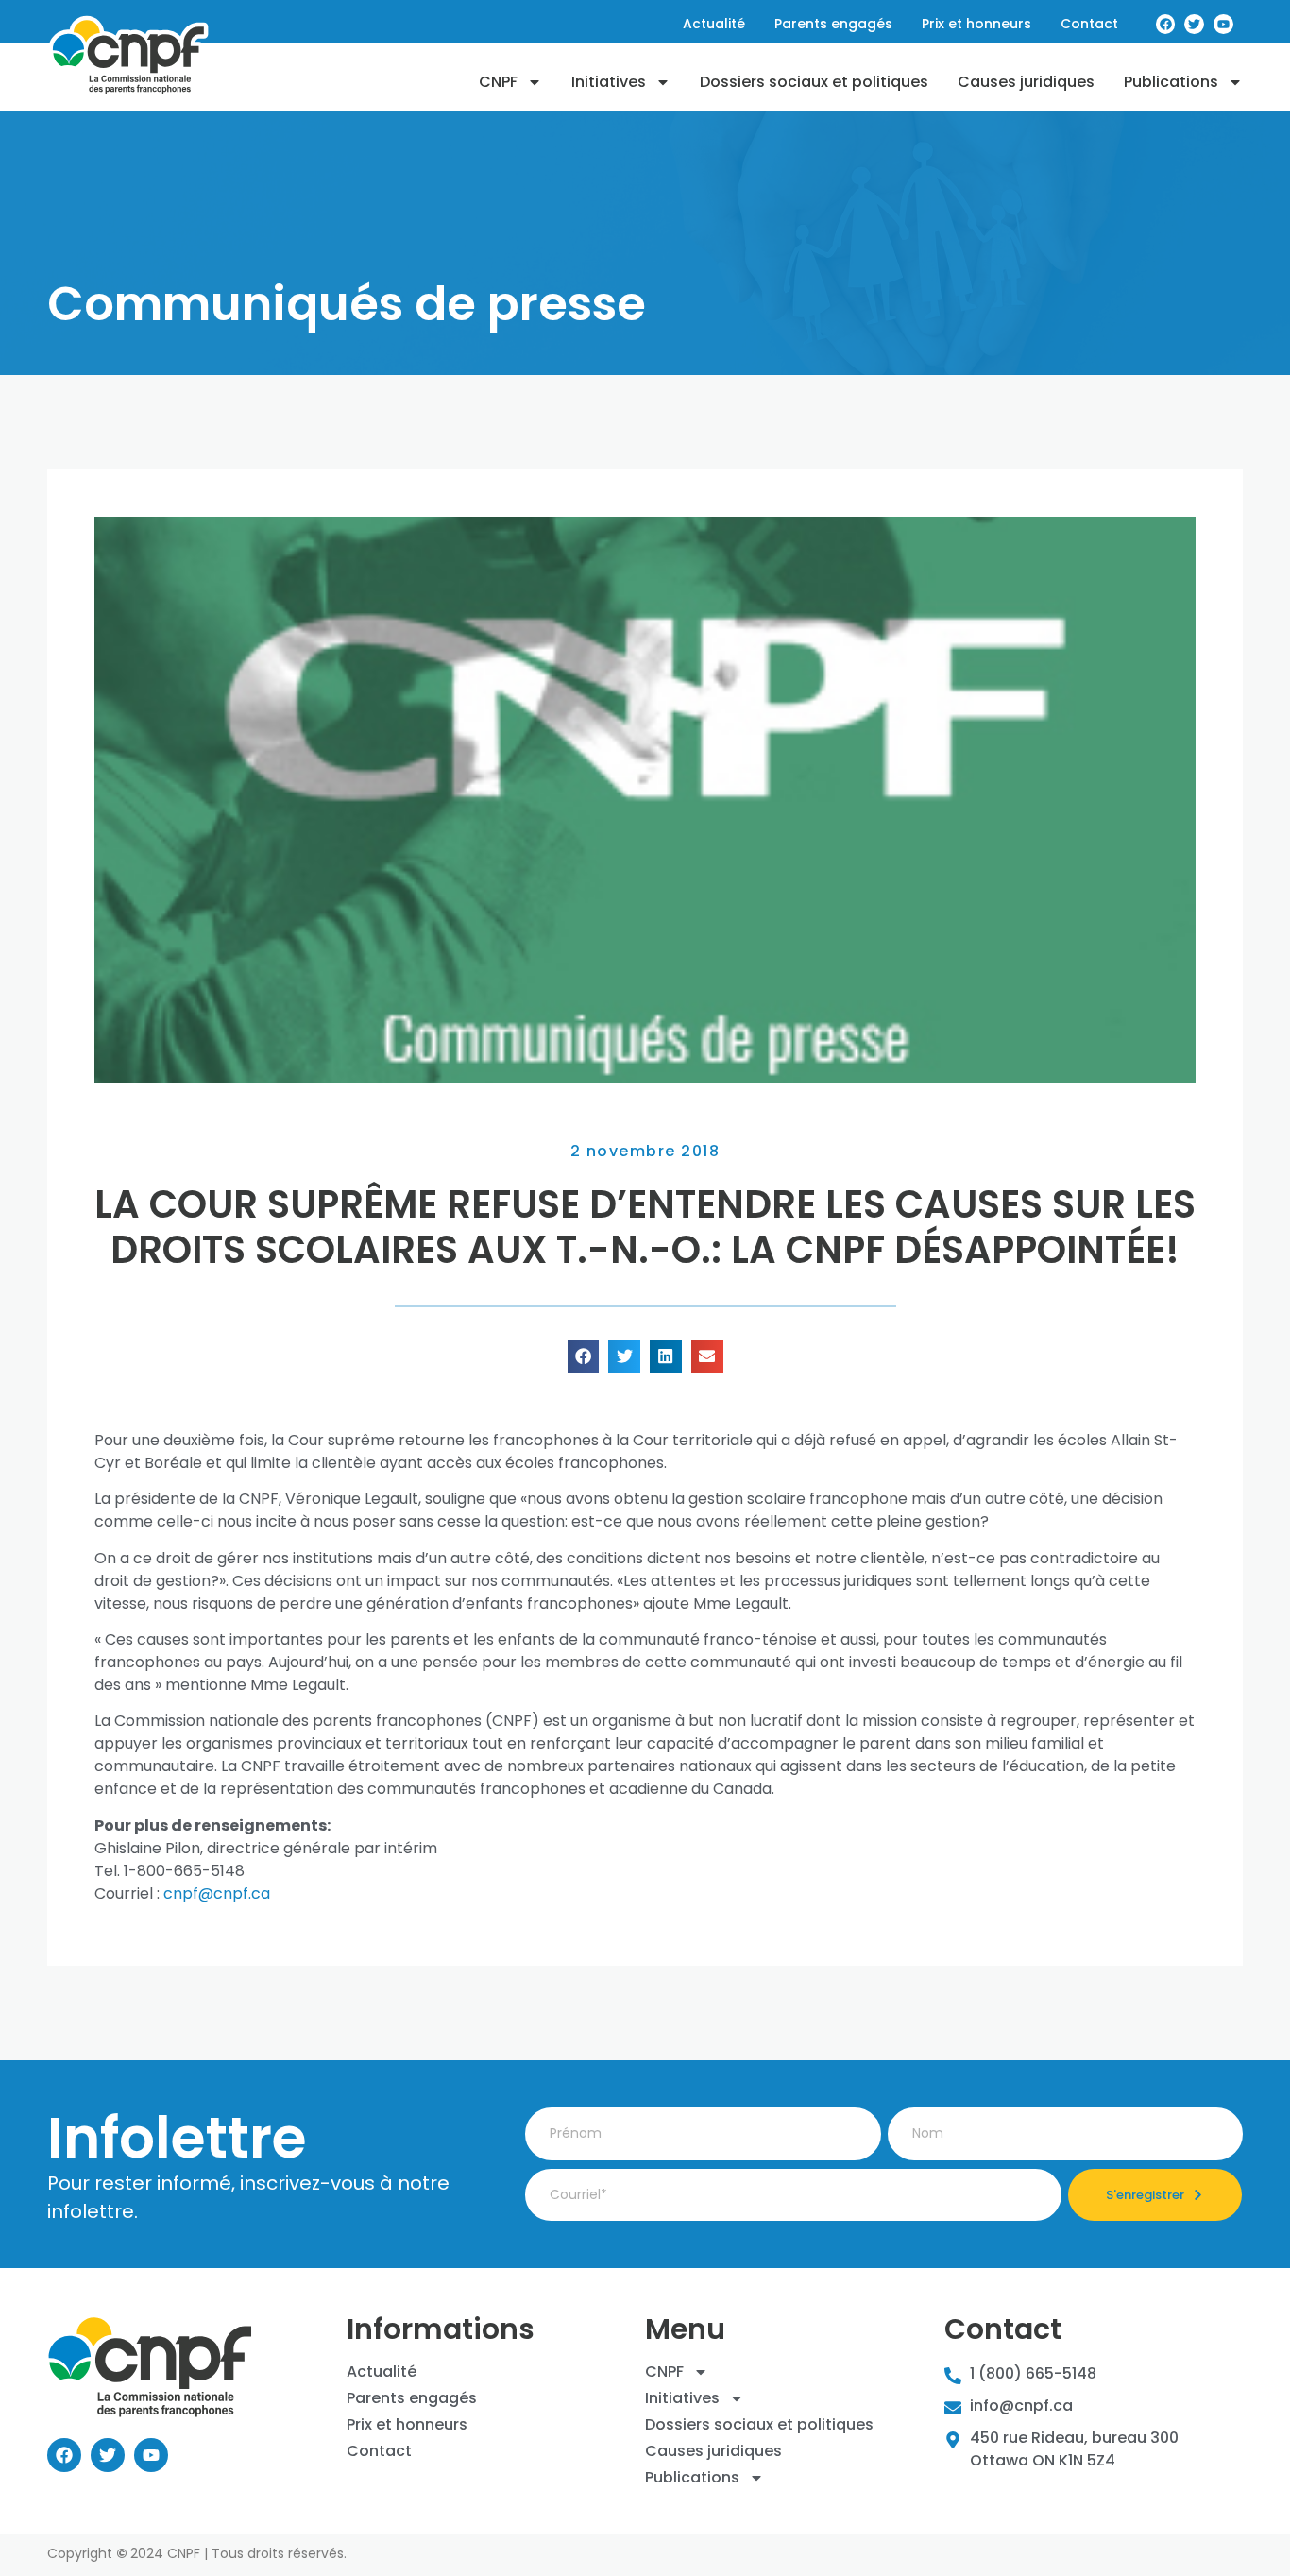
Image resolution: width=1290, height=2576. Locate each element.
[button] (584, 1356)
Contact (379, 2451)
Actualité (382, 2372)
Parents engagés (412, 2398)
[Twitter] (108, 2455)
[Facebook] (64, 2455)
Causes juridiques (1026, 82)
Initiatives (609, 82)
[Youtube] (151, 2455)
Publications (1171, 82)
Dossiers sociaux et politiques (814, 82)
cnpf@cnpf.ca (217, 1894)
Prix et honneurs (407, 2425)
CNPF (498, 82)
